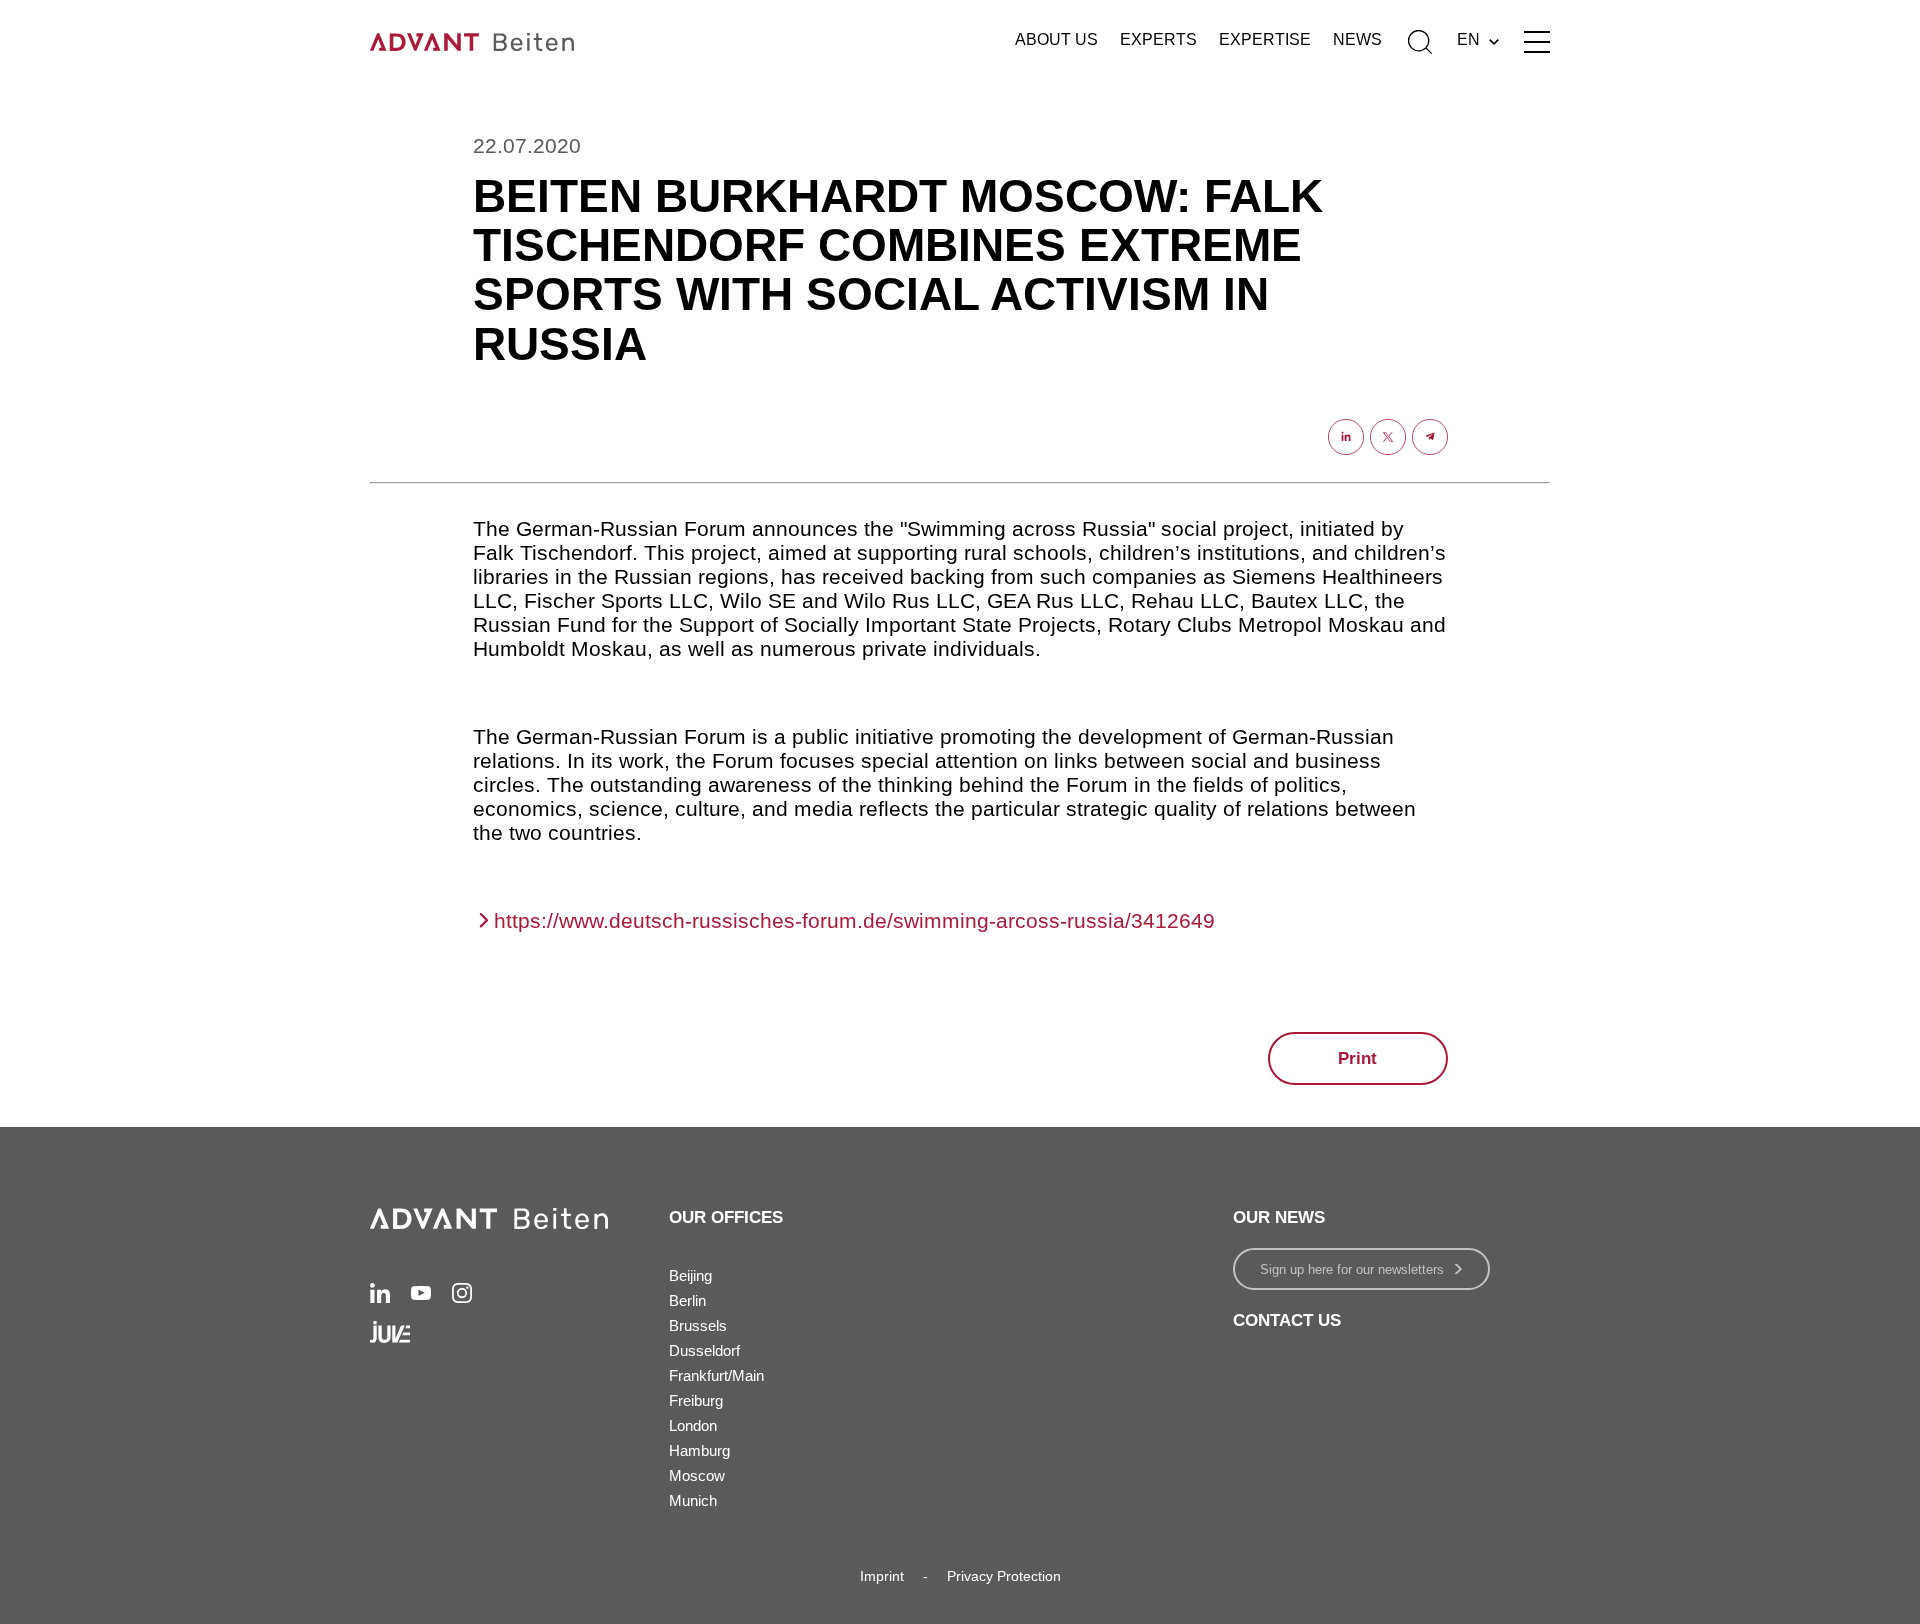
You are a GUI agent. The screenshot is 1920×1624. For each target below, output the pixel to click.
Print (1357, 1058)
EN (1468, 39)
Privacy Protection (1004, 1576)
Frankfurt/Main (716, 1375)
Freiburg (696, 1400)
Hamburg (699, 1450)
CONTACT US (1287, 1320)
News (1357, 39)
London (693, 1425)
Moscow (697, 1475)
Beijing (690, 1275)
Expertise (1265, 39)
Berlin (687, 1300)
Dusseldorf (704, 1350)
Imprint (882, 1576)
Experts (1158, 39)
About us (1056, 39)
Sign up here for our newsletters (1352, 1269)
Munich (693, 1500)
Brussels (698, 1325)
